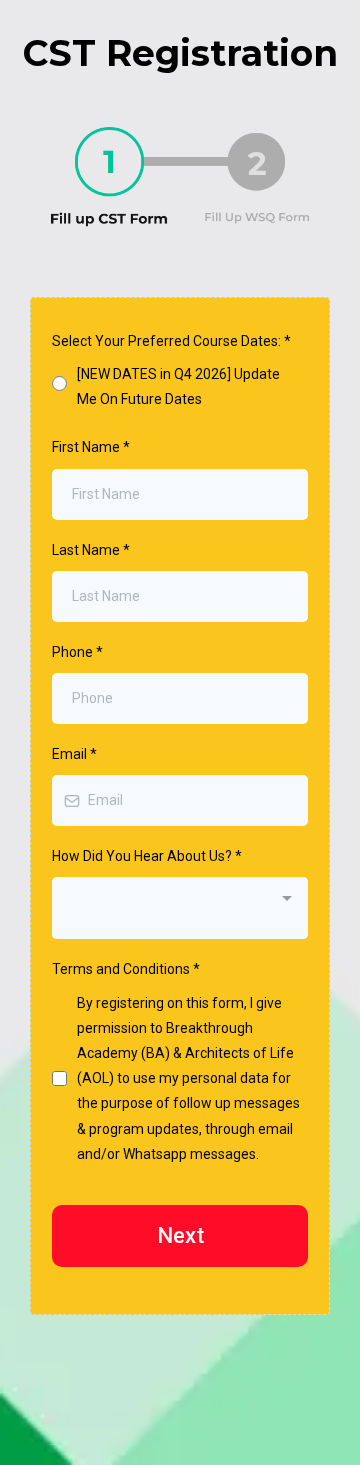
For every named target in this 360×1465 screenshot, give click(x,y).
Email (74, 754)
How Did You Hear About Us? (147, 856)
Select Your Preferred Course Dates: (171, 341)
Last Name (91, 550)
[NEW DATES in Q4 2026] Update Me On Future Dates (178, 386)
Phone (77, 652)
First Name (91, 447)
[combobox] (180, 908)
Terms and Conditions (126, 969)
